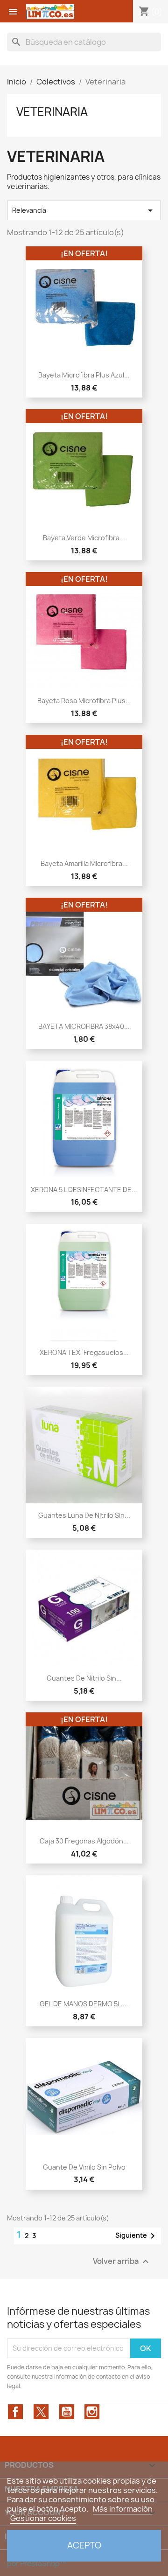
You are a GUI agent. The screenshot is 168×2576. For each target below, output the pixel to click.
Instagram (92, 2412)
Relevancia (84, 210)
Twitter (41, 2412)
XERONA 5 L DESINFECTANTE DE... (84, 1190)
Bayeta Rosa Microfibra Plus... (84, 701)
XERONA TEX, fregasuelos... (84, 1352)
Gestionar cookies (43, 2518)
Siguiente (137, 2236)
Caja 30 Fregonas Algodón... (84, 1841)
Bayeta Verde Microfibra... (84, 538)
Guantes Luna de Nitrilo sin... (84, 1515)
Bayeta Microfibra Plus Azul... (84, 375)
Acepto (84, 2545)
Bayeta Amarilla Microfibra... (84, 863)
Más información (123, 2509)
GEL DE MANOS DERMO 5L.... (84, 2004)
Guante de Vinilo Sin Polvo (84, 2167)
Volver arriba (122, 2261)
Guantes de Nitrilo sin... (84, 1678)
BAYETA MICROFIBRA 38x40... (84, 1026)
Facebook (15, 2412)
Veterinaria (52, 112)
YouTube (67, 2412)
